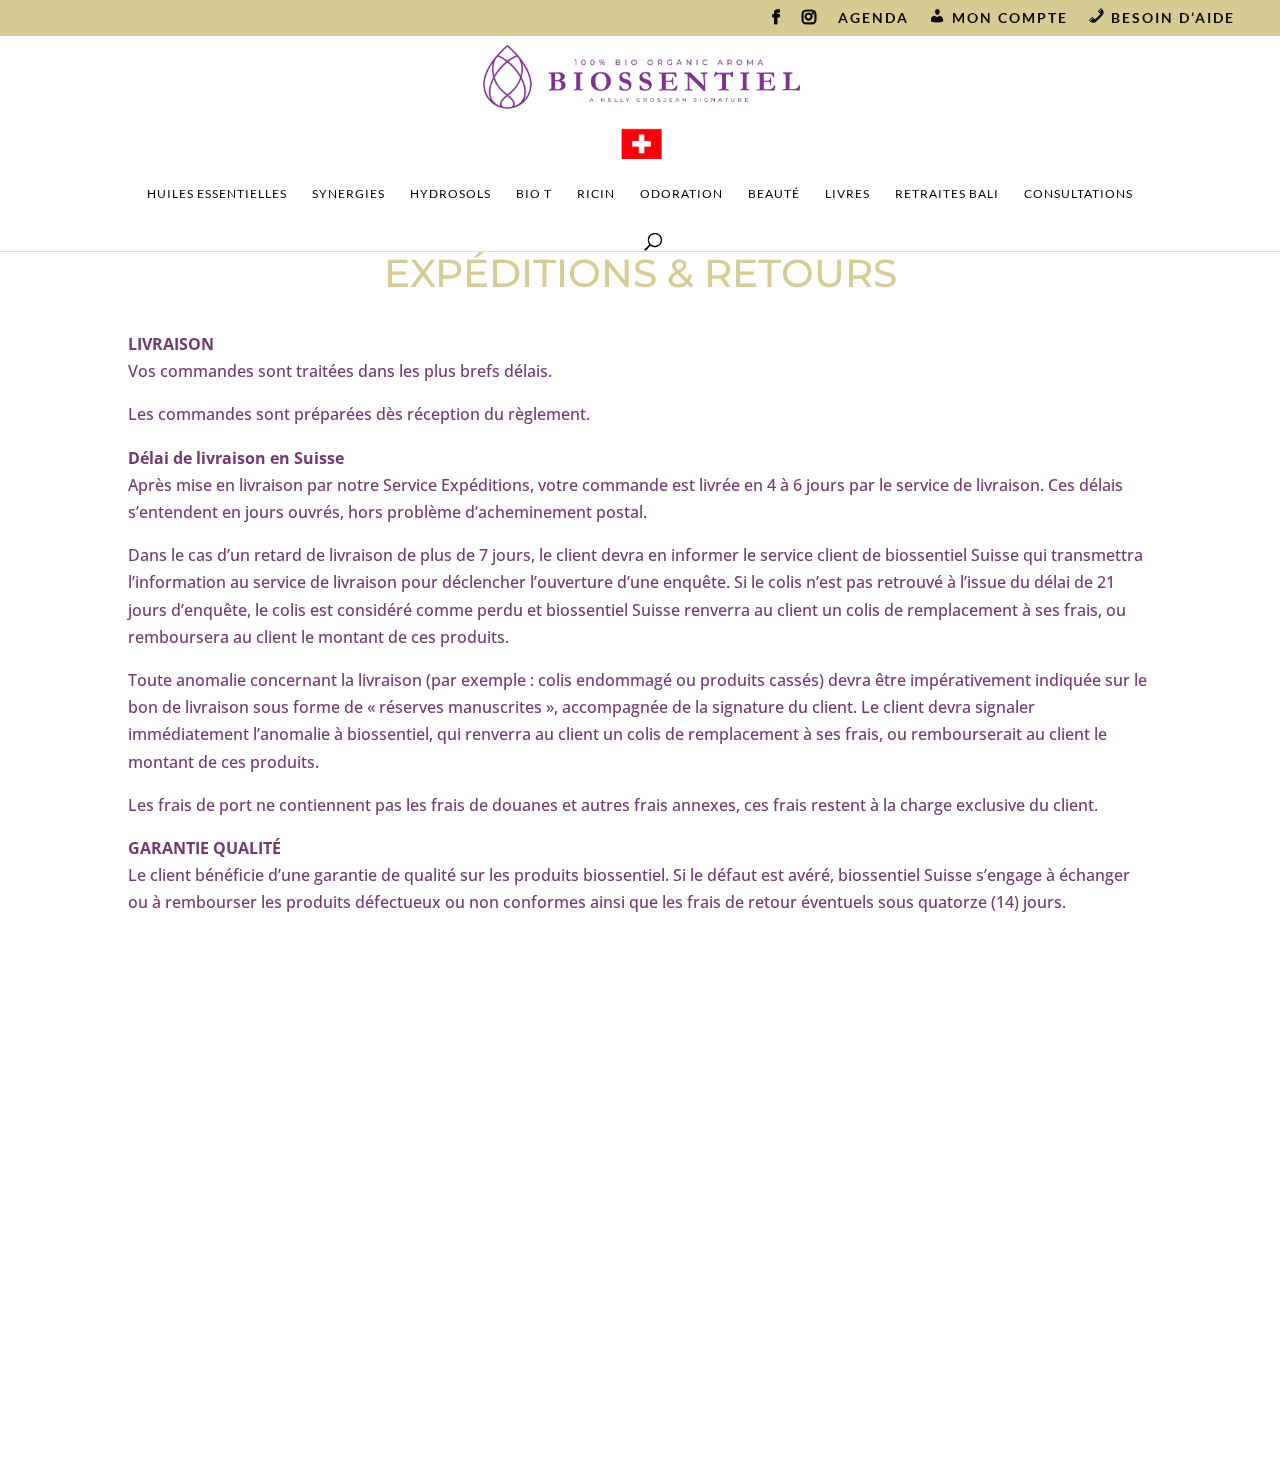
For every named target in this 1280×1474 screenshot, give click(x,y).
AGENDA (873, 18)
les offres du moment (476, 1148)
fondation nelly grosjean (822, 1300)
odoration (681, 194)
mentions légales (476, 1282)
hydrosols (450, 194)
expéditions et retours (476, 1215)
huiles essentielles (217, 194)
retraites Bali (947, 194)
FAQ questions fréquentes (476, 1249)
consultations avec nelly (822, 1266)
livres (847, 194)
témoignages (476, 1350)
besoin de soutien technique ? (476, 1182)
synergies (348, 194)
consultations (1078, 194)
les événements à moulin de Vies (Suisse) (821, 1224)
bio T (534, 194)
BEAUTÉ (774, 194)
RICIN (596, 194)
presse (476, 1383)
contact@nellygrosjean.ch (148, 1277)
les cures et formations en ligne (821, 1182)
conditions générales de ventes (476, 1316)
